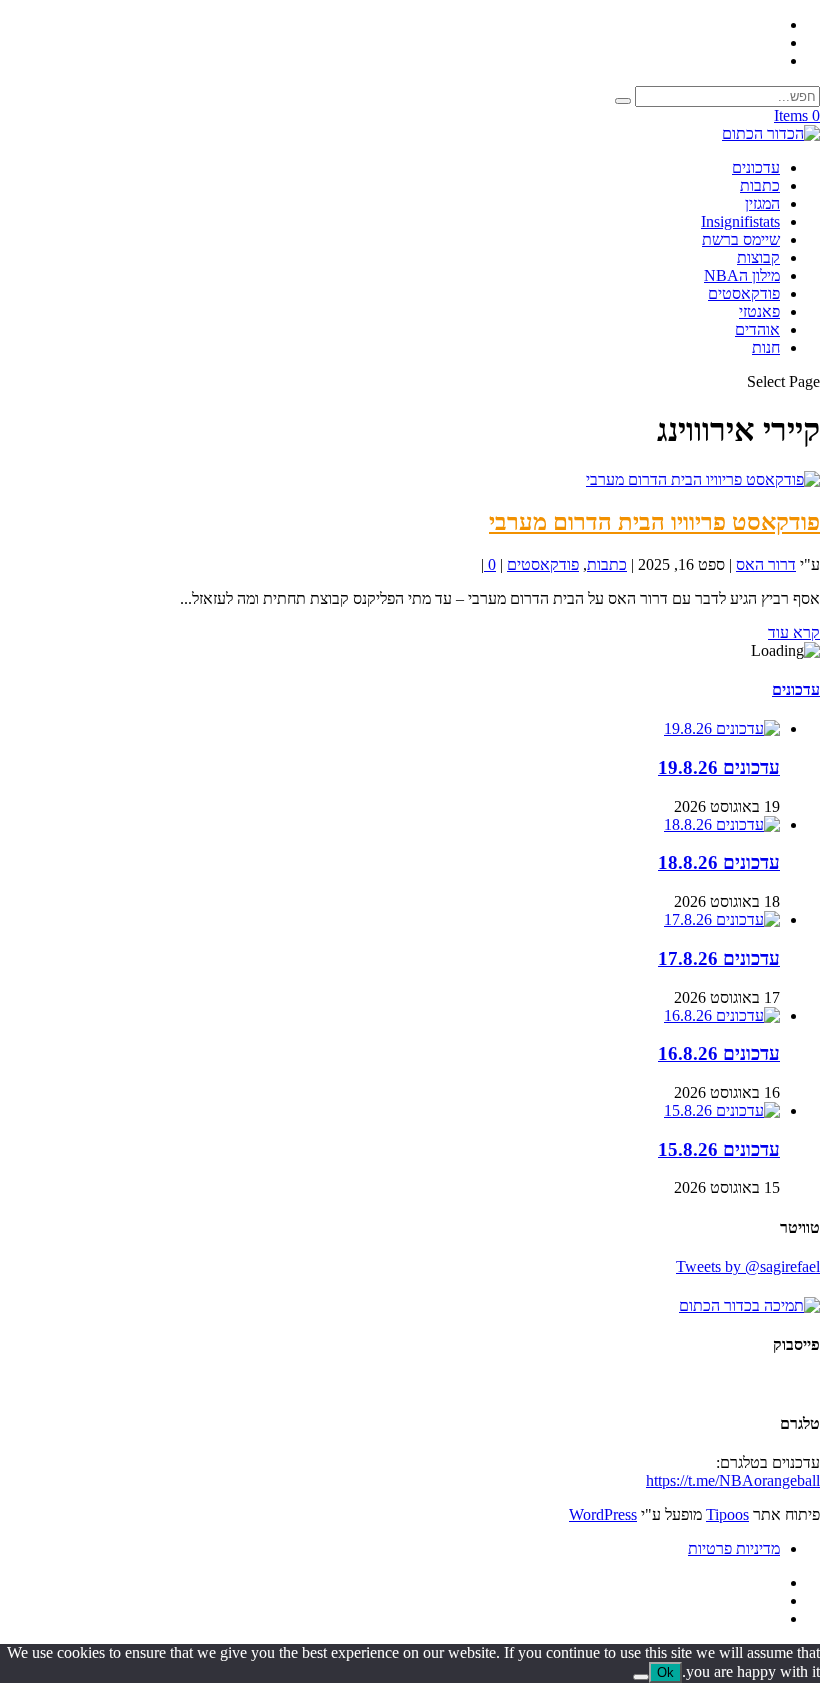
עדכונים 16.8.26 (719, 1053)
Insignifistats (740, 221)
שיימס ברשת (741, 239)
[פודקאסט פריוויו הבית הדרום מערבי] (703, 479)
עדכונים (756, 167)
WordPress (603, 1514)
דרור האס (766, 564)
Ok (665, 1672)
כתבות (760, 185)
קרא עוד (794, 632)
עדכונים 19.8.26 (719, 767)
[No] (641, 1677)
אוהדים (757, 329)
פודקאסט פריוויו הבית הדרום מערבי (654, 522)
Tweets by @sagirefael (748, 1266)
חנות (766, 347)
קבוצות (758, 257)
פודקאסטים (744, 293)
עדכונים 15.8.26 (719, 1149)
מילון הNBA (742, 275)
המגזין (762, 203)
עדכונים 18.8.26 (719, 862)
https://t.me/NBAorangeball (733, 1480)
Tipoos (727, 1514)
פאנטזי (759, 311)
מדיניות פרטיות (734, 1548)
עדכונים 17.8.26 (719, 958)
